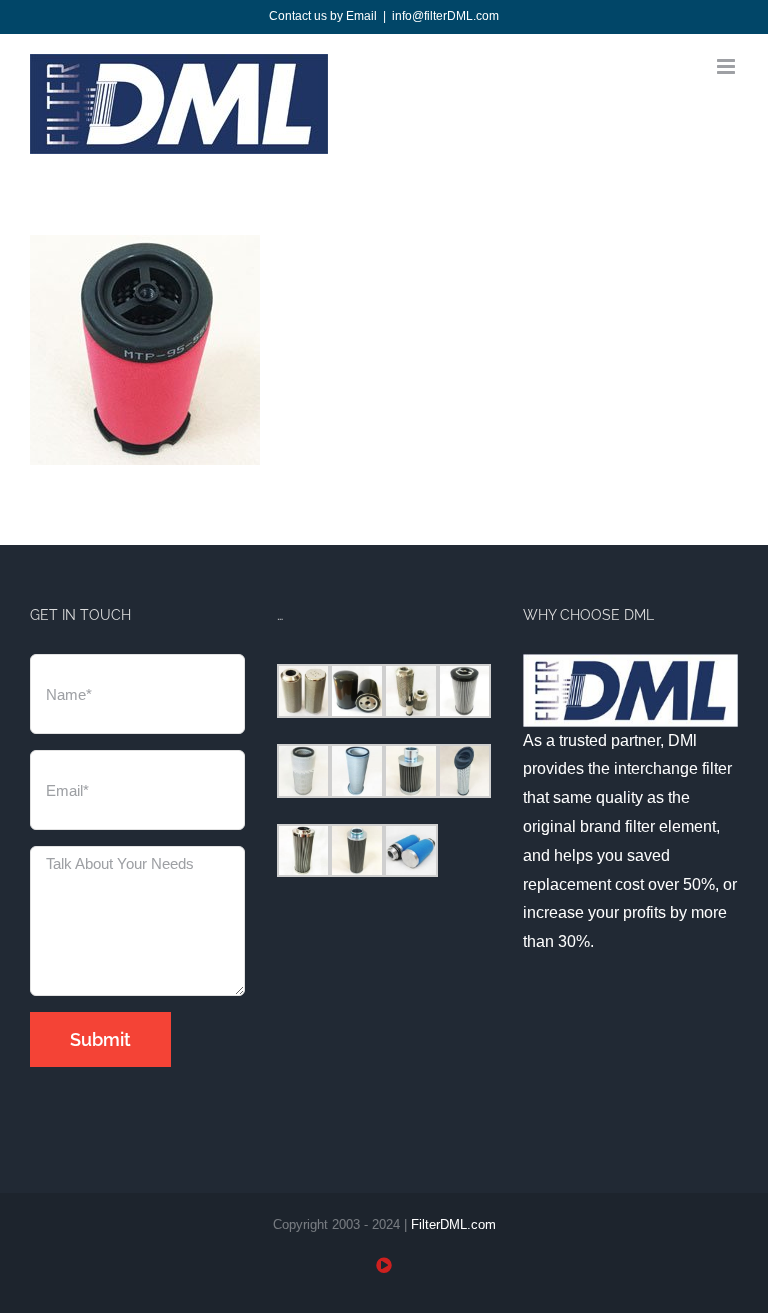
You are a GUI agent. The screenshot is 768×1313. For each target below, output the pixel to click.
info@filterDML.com (445, 16)
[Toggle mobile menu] (727, 66)
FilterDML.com (453, 1224)
